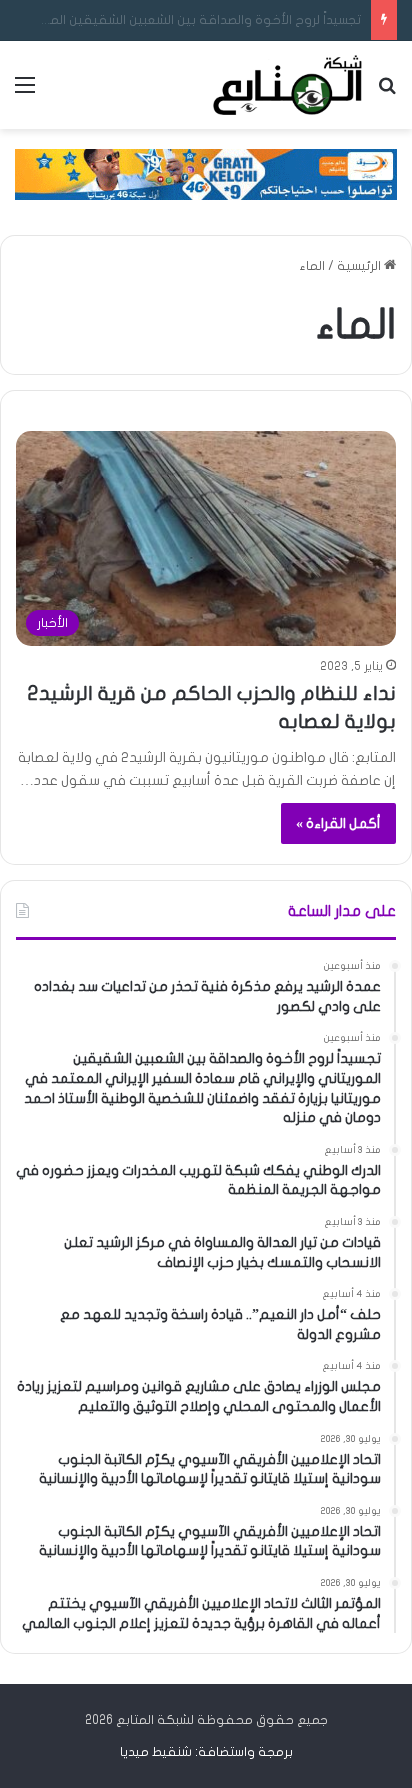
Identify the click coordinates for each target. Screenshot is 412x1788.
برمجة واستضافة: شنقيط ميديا (206, 1752)
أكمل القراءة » (338, 823)
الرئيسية (360, 266)
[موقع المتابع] (287, 85)
